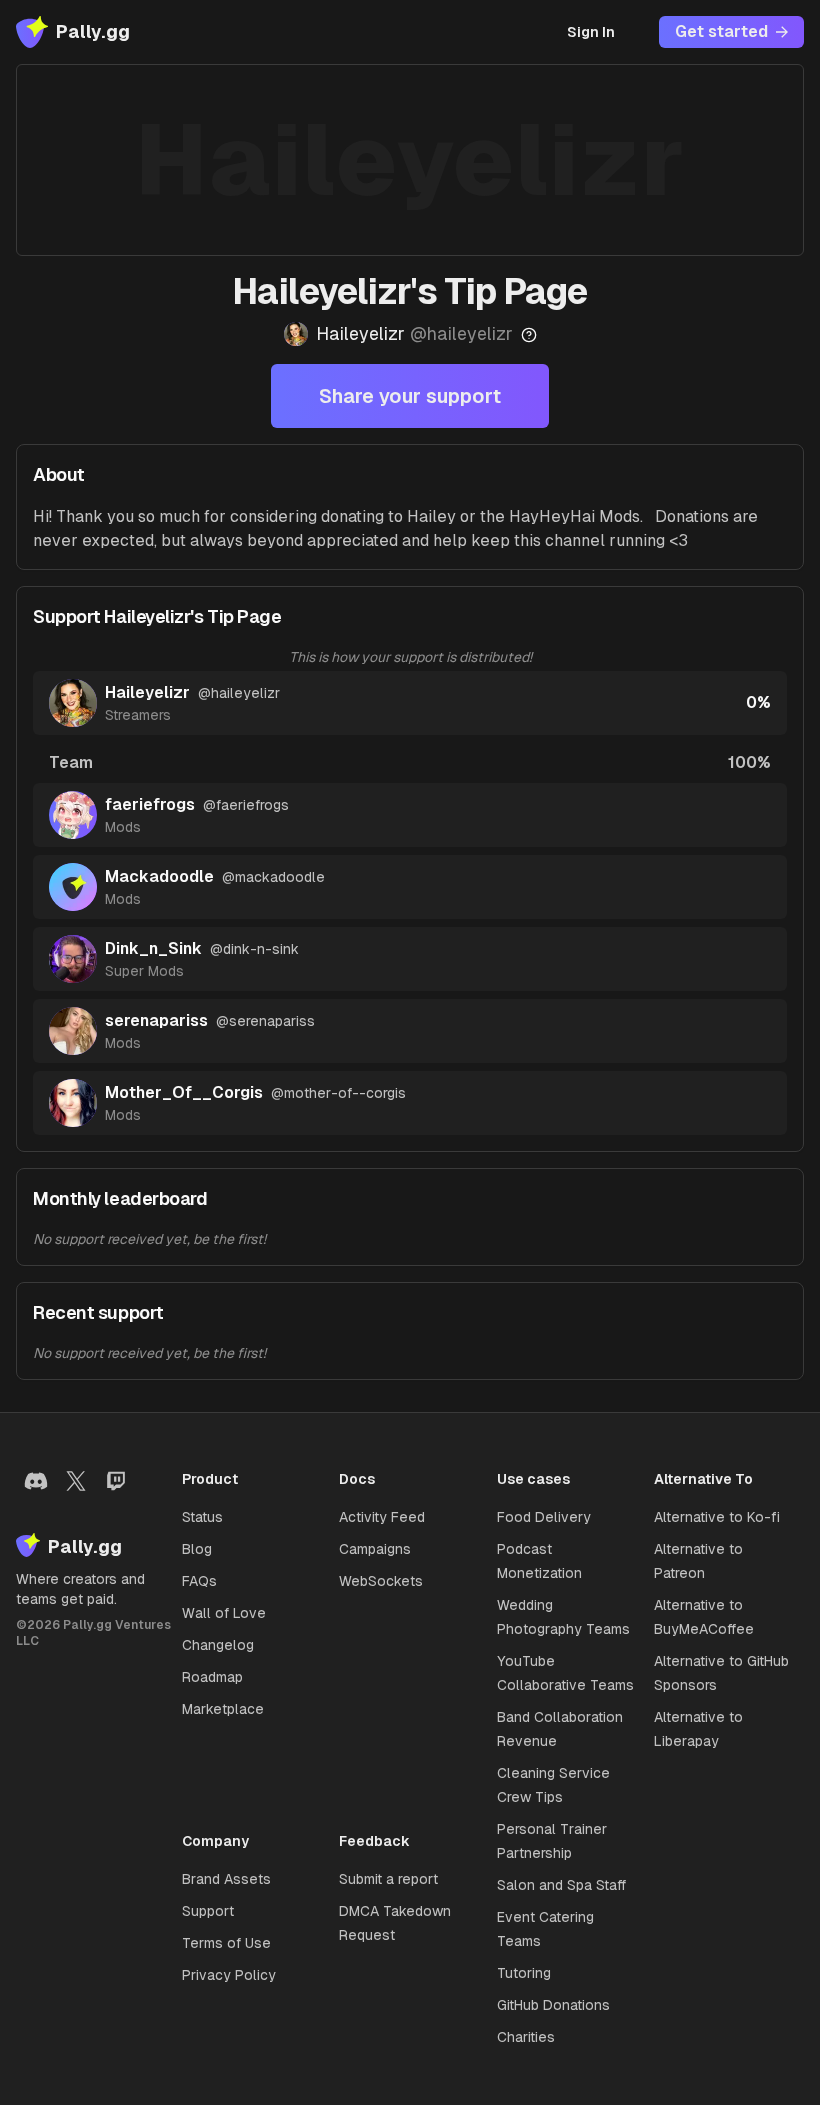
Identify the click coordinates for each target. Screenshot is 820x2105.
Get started (721, 31)
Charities (526, 2037)
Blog (197, 1549)
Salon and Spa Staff (561, 1885)
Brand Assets (226, 1879)
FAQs (199, 1581)
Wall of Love (224, 1613)
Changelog (218, 1645)
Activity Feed (382, 1517)
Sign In (591, 32)
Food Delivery (544, 1517)
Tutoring (524, 1973)
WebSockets (381, 1581)
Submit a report (388, 1879)
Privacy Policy (229, 1975)
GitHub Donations (553, 2005)
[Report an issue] (529, 335)
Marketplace (223, 1709)
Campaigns (375, 1549)
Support (208, 1911)
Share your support (410, 396)
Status (202, 1517)
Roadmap (212, 1677)
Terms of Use (226, 1943)
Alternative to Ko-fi (717, 1517)
